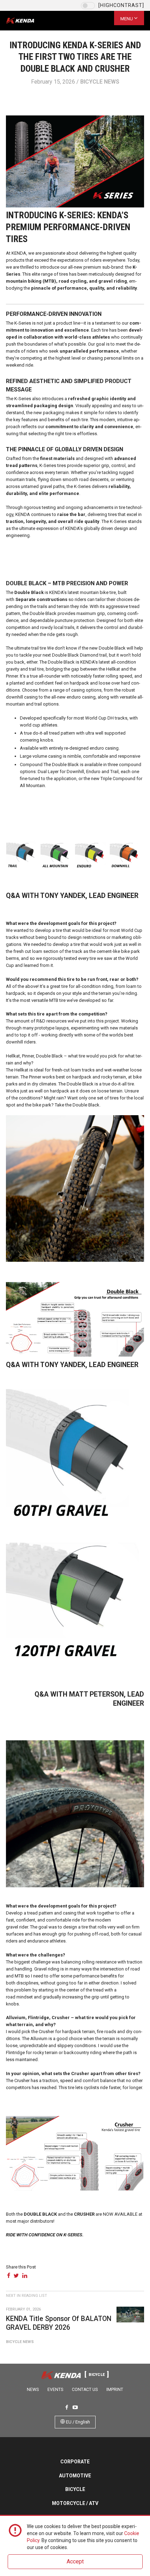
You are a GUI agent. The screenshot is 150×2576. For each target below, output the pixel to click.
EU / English (77, 2422)
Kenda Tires (26, 21)
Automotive (75, 2476)
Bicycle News (100, 82)
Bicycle (75, 2489)
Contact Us (85, 2390)
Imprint (115, 2390)
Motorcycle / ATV (75, 2503)
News (33, 2390)
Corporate (75, 2462)
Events (55, 2390)
